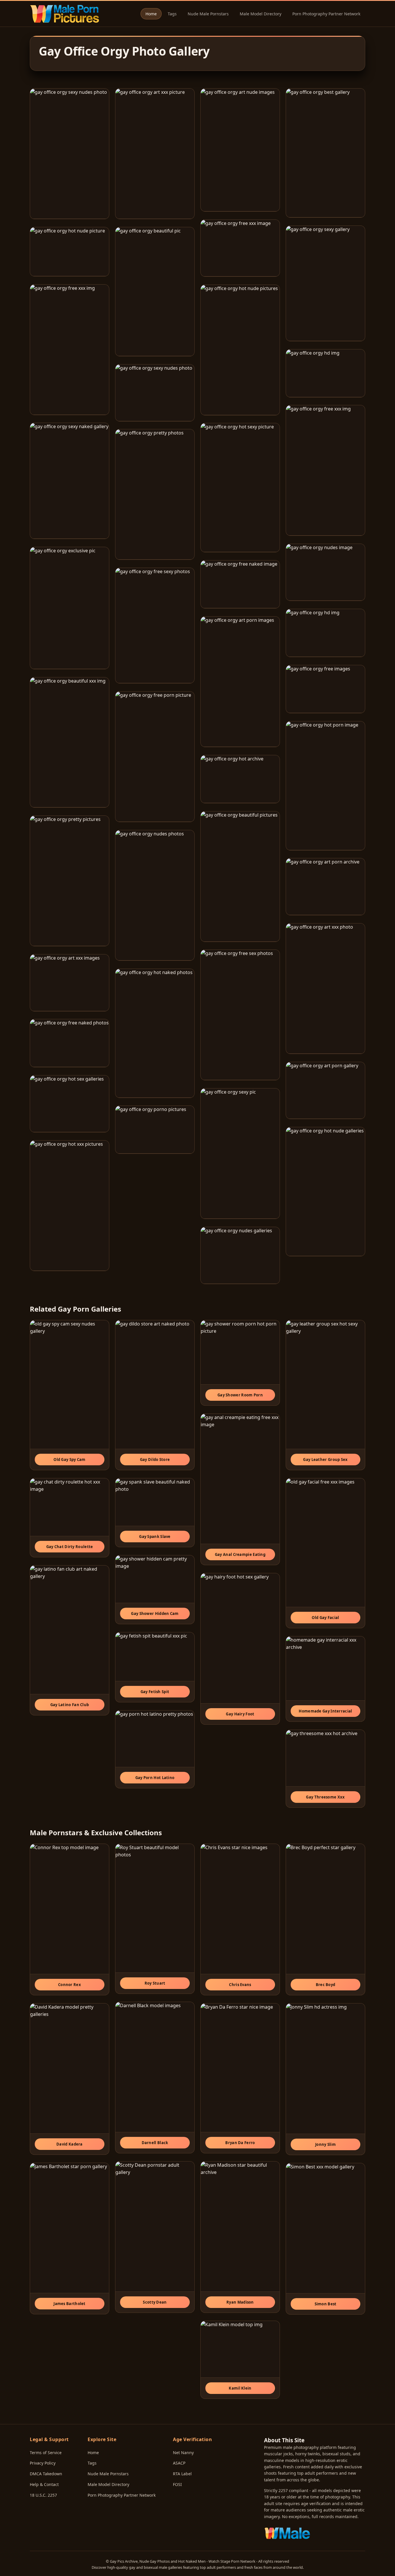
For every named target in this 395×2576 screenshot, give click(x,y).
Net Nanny (183, 2453)
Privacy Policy (43, 2463)
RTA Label (182, 2474)
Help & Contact (44, 2484)
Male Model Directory (261, 14)
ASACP (179, 2463)
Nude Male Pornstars (208, 14)
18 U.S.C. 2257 (43, 2495)
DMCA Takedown (46, 2474)
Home (151, 14)
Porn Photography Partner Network (326, 14)
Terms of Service (46, 2453)
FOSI (177, 2484)
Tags (172, 14)
